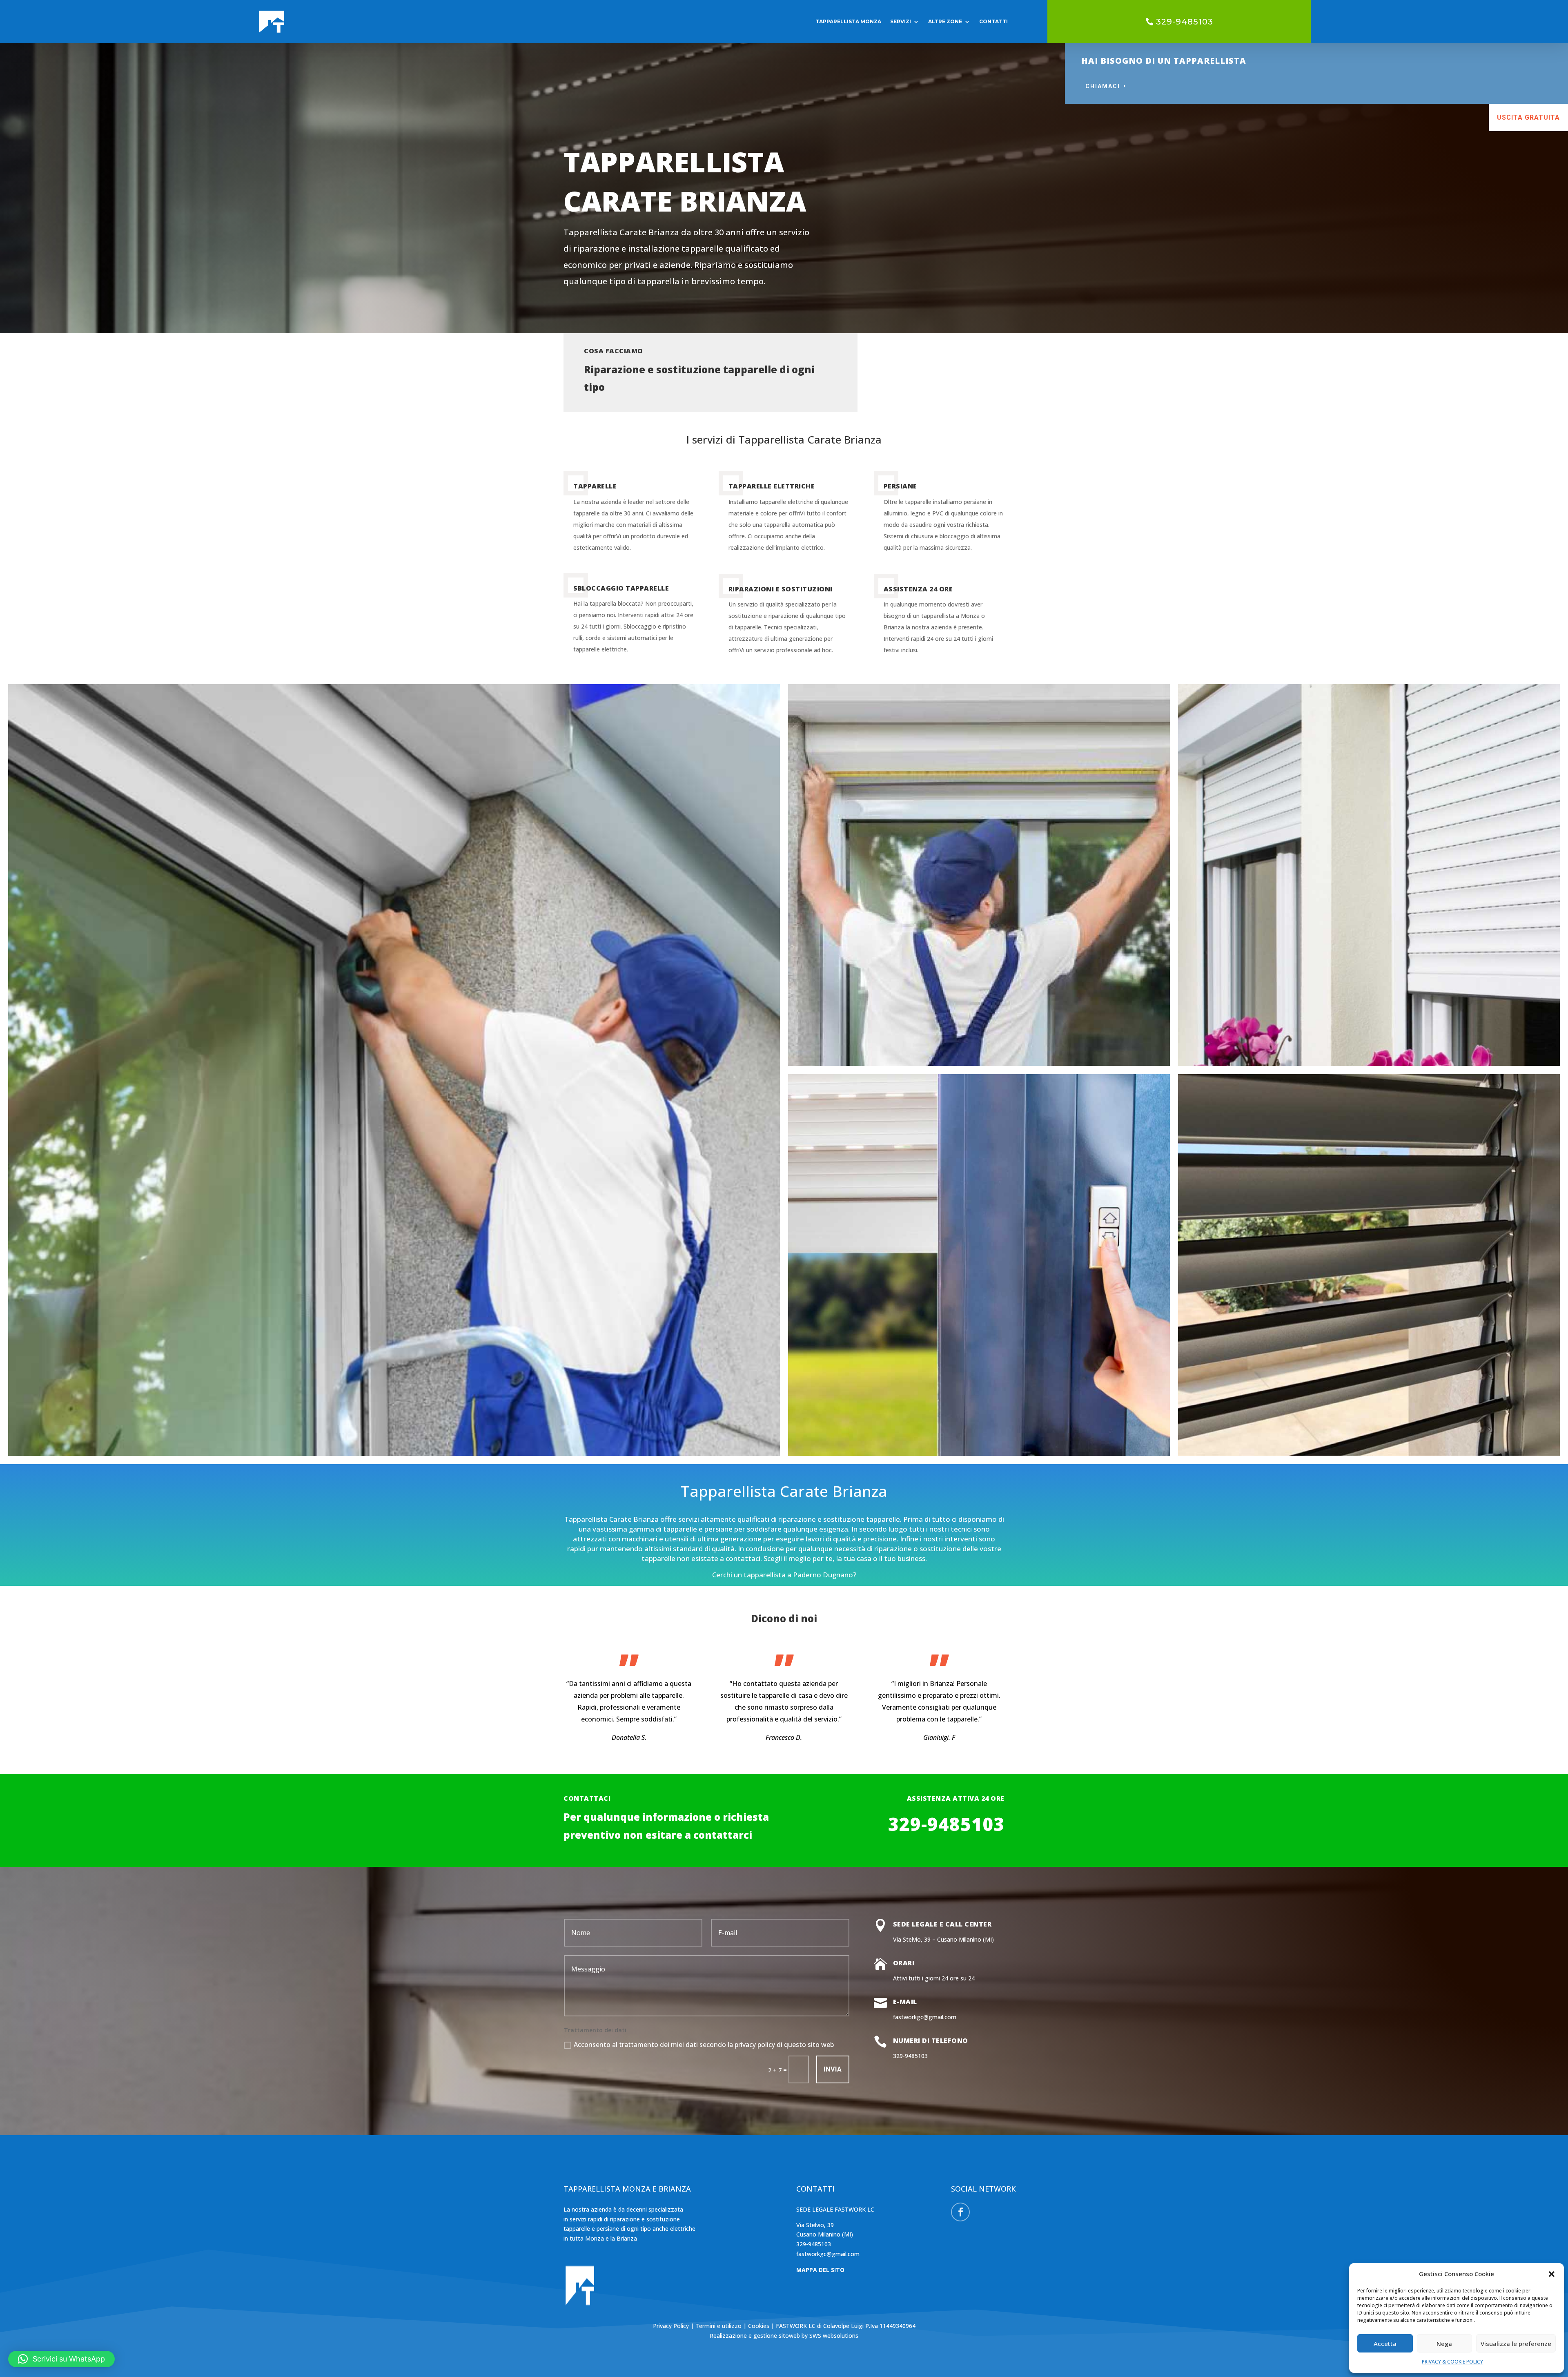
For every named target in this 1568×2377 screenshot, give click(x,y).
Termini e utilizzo (718, 2326)
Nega (1444, 2344)
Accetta (1385, 2344)
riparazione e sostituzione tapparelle (839, 1519)
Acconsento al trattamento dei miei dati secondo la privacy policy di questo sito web (704, 2045)
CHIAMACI (1103, 86)
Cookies (759, 2326)
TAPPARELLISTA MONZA (848, 21)
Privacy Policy (672, 2326)
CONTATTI (993, 21)
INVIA (833, 2069)
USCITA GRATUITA (1528, 117)
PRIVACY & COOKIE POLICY (1452, 2362)
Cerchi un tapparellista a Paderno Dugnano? (784, 1575)
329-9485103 (1185, 22)
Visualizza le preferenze (1516, 2344)
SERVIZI (901, 21)
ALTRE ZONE (945, 21)
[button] (1552, 2274)
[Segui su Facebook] (960, 2212)
